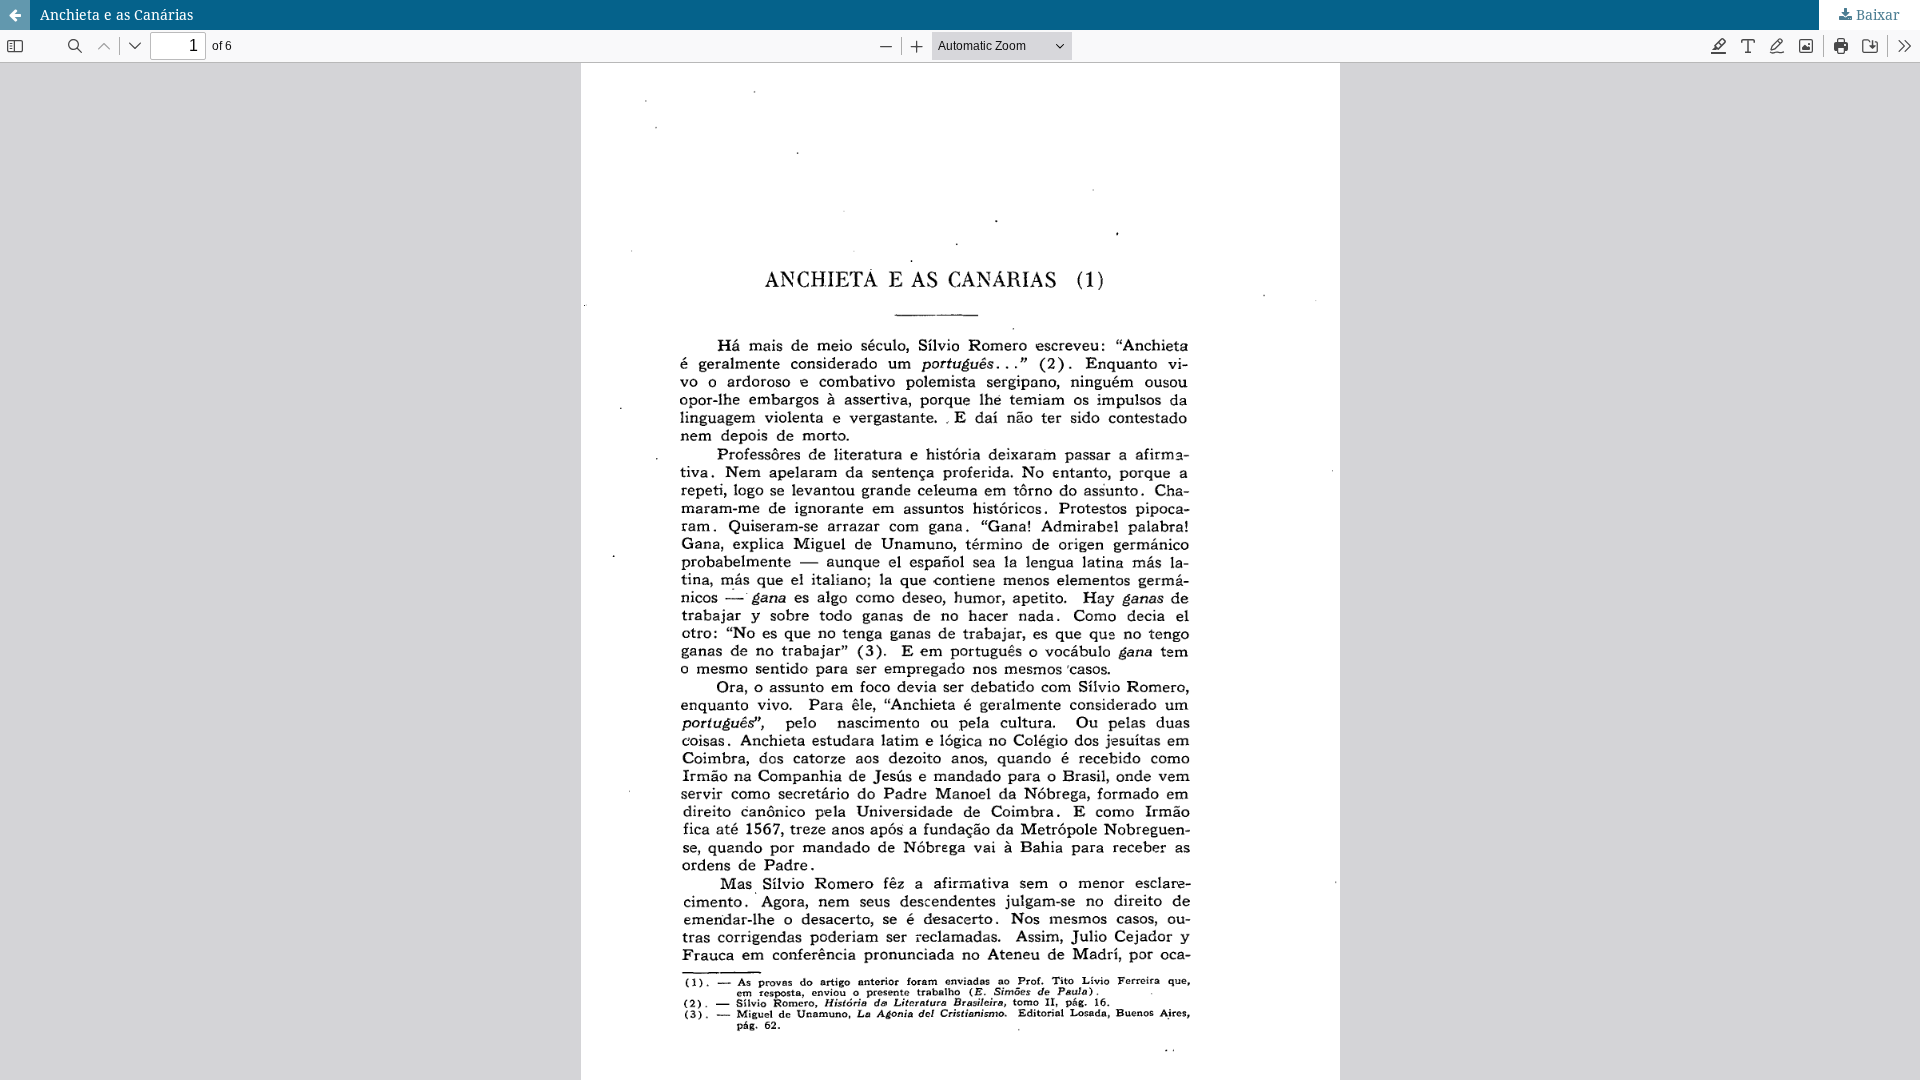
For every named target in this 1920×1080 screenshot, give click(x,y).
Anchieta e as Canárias (116, 14)
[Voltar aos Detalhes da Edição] (15, 15)
